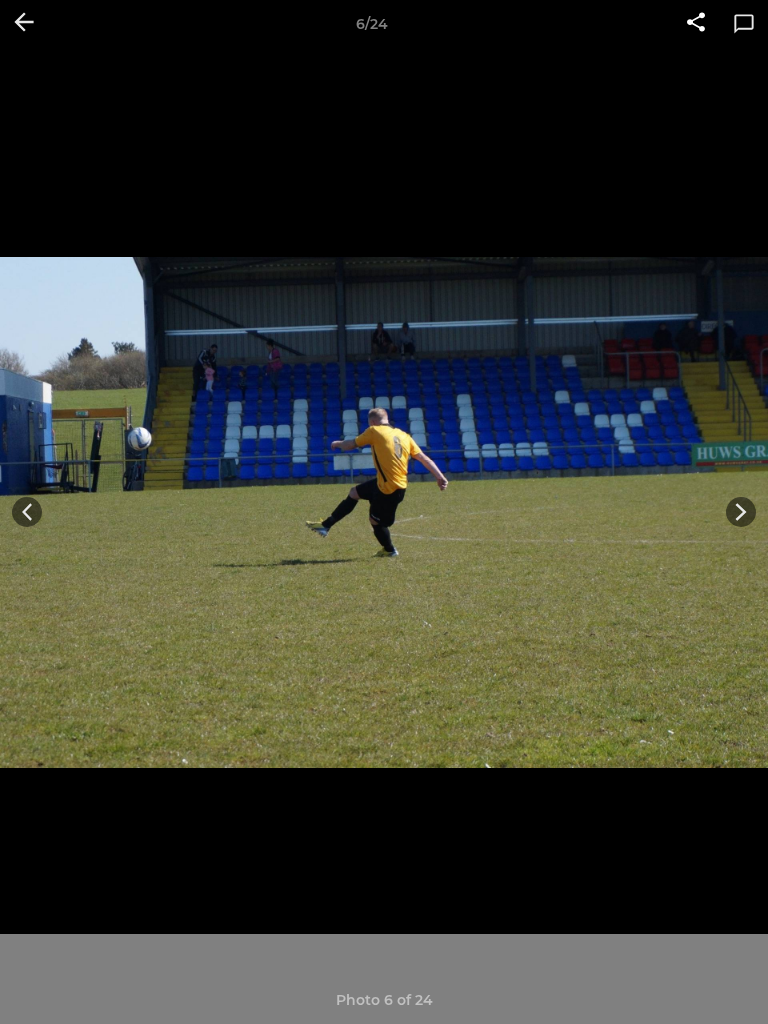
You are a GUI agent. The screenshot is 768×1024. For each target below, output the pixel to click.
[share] (696, 24)
